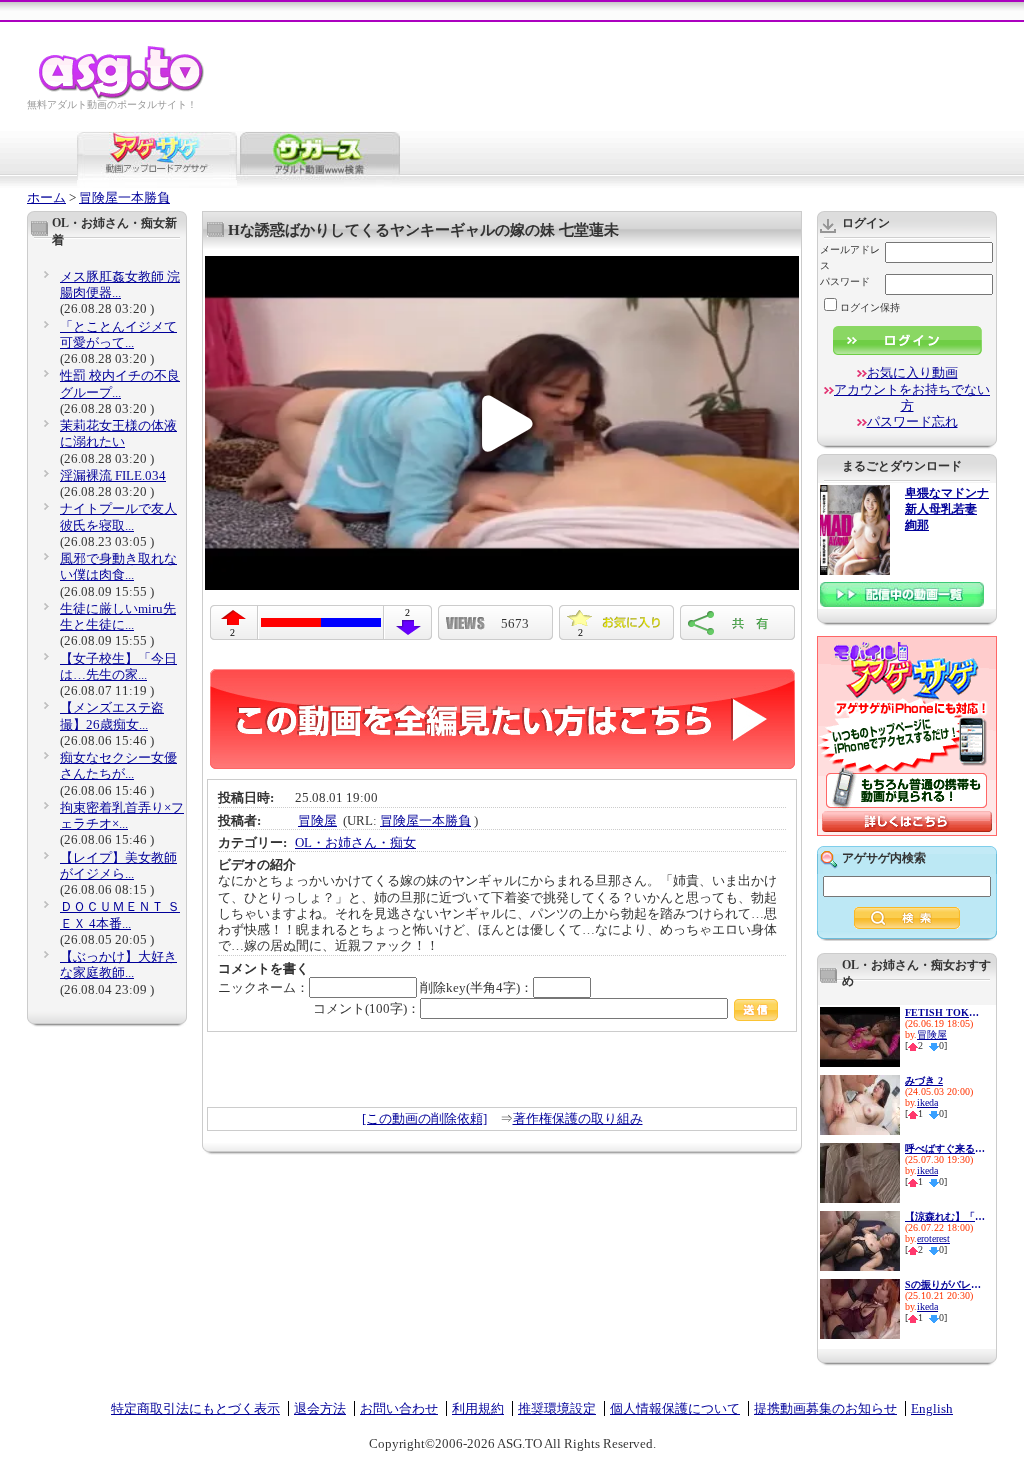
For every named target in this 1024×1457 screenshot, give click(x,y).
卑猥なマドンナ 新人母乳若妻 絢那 (947, 509)
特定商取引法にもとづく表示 (195, 1408)
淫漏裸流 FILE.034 (113, 475)
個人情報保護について (675, 1408)
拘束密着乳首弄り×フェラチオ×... (122, 815)
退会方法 (320, 1408)
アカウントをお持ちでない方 (912, 397)
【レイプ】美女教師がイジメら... (118, 865)
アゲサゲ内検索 (884, 858)
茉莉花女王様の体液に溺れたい (118, 433)
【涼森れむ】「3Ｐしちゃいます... (945, 1216)
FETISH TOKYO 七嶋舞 (945, 1012)
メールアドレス (850, 257)
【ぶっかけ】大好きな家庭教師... (118, 964)
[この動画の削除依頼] (424, 1118)
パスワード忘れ (912, 421)
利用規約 (478, 1408)
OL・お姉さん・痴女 (355, 842)
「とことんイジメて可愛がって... (118, 334)
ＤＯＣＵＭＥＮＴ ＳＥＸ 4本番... (120, 914)
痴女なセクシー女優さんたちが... (118, 765)
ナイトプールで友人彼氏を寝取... (118, 516)
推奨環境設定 (557, 1408)
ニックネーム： (263, 987)
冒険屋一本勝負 (124, 197)
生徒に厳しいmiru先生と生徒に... (118, 616)
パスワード (845, 281)
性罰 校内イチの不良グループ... (120, 383)
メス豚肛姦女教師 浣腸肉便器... (120, 284)
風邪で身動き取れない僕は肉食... (118, 566)
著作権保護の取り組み (578, 1118)
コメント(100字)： (366, 1008)
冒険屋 (317, 820)
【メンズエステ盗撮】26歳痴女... (112, 715)
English (932, 1408)
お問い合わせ (399, 1408)
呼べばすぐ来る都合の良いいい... (945, 1148)
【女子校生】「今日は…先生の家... (118, 666)
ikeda (927, 1102)
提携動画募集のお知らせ (825, 1408)
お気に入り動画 (912, 372)
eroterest (933, 1238)
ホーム (46, 197)
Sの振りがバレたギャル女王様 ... (945, 1284)
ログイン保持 (870, 307)
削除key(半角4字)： (476, 987)
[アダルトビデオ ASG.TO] (122, 95)
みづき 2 (924, 1080)
